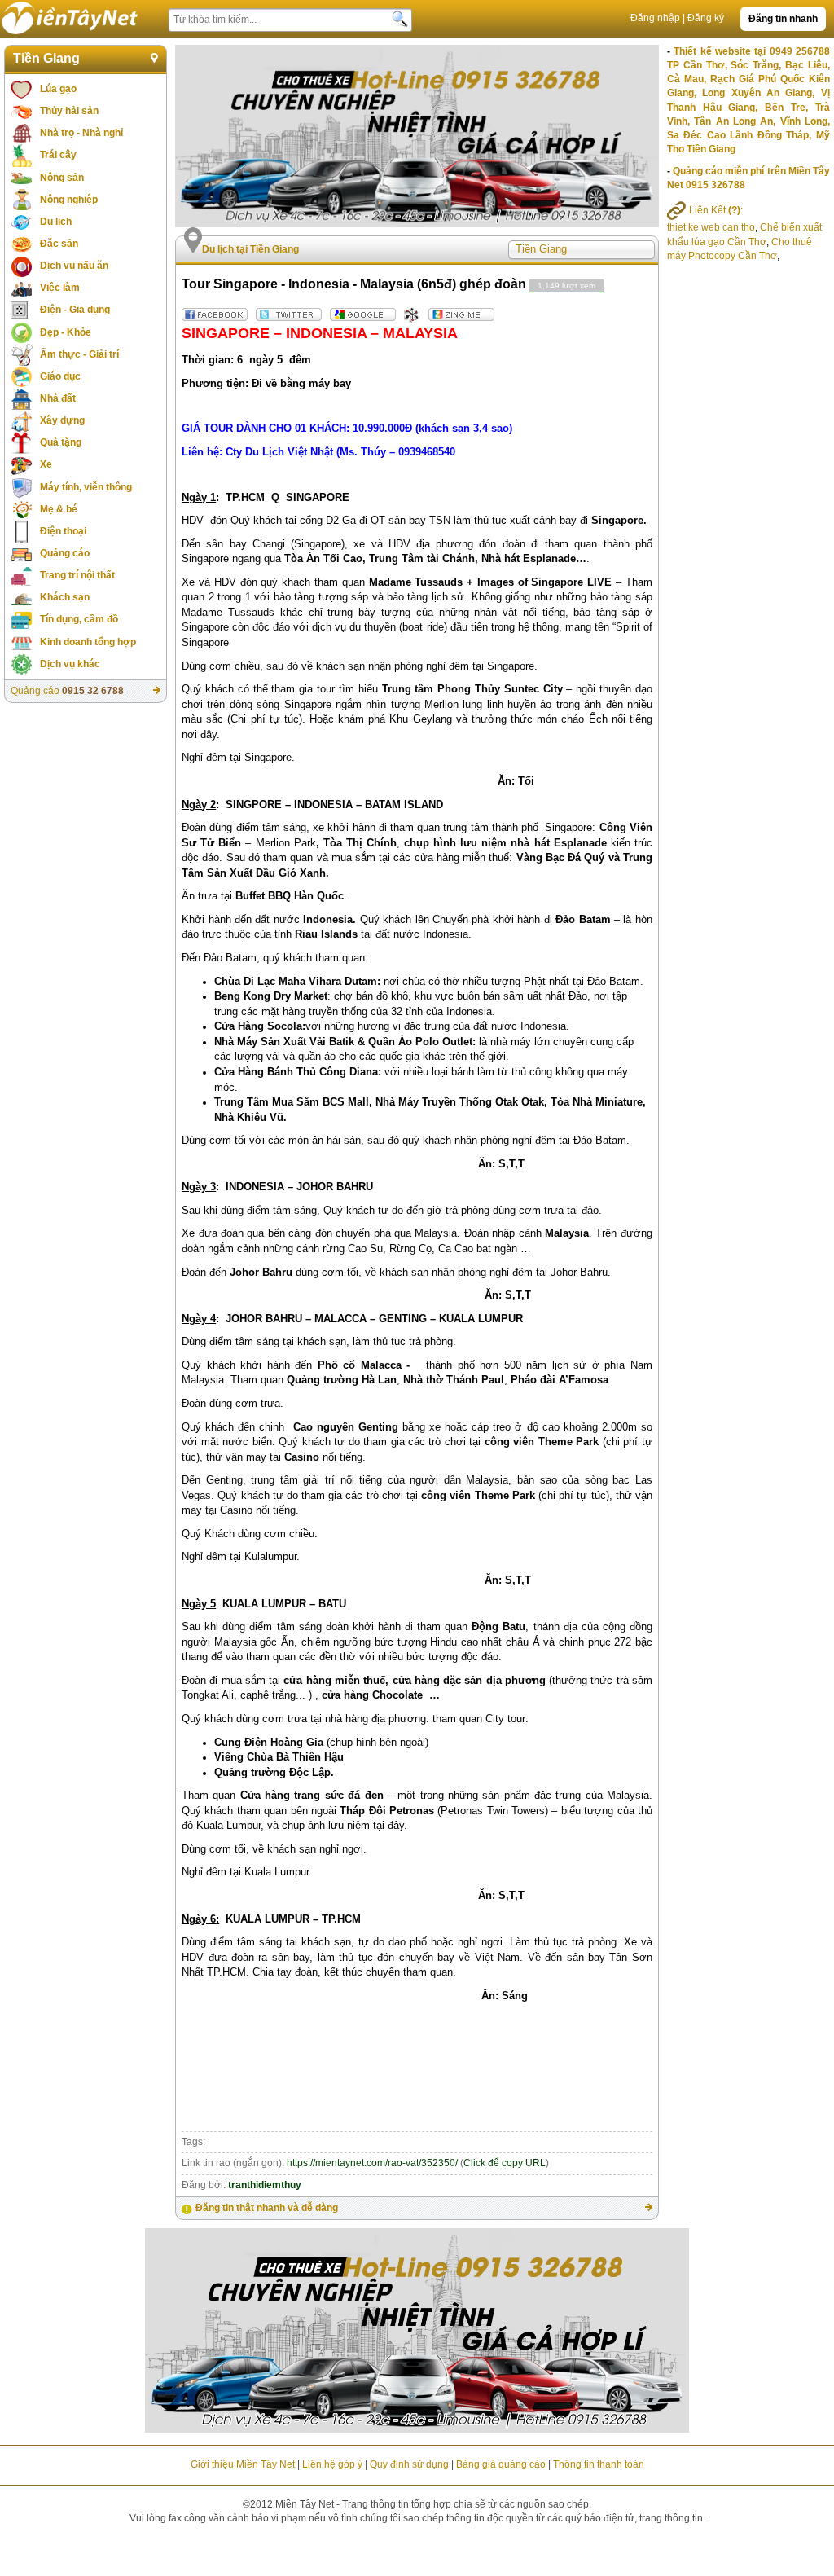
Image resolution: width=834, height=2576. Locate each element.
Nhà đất (58, 398)
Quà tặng (61, 442)
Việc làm (60, 288)
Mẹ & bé (59, 509)
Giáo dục (60, 376)
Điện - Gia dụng (75, 310)
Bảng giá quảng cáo (501, 2464)
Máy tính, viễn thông (86, 487)
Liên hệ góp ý (332, 2464)
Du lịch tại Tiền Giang (250, 249)
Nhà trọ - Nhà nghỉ (81, 133)
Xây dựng (62, 420)
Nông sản (62, 178)
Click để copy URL (505, 2163)
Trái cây (58, 155)
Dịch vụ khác (70, 664)
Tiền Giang (46, 58)
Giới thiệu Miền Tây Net (243, 2464)
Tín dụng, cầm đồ (79, 619)
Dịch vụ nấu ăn (74, 266)
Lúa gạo (58, 89)
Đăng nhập (655, 18)
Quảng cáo (65, 553)
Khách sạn (65, 597)
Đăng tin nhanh (783, 19)
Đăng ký (706, 18)
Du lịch (56, 222)
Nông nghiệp (69, 200)
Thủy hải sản (69, 111)
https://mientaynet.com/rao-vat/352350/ (372, 2163)
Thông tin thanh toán (599, 2464)
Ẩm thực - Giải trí (79, 354)
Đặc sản (59, 244)
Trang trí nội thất (77, 575)
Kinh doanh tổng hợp (88, 642)
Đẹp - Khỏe (66, 332)
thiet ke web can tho (711, 227)
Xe (46, 464)
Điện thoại (63, 531)
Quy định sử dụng (409, 2464)
